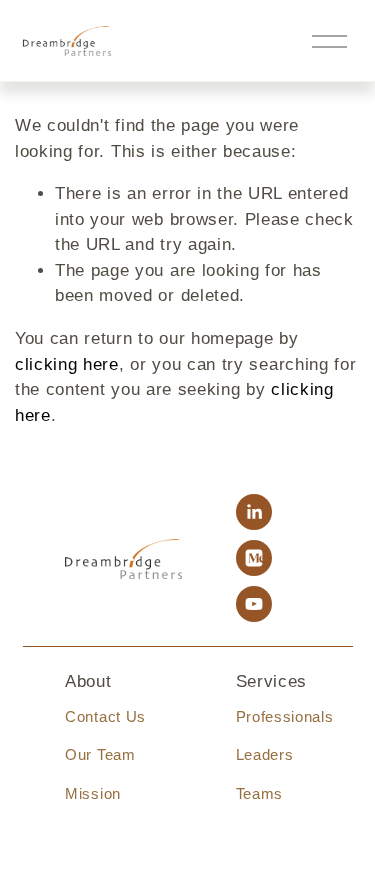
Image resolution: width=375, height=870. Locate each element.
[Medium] (254, 558)
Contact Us (105, 716)
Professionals (285, 716)
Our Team (100, 754)
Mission (93, 793)
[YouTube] (254, 604)
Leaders (265, 754)
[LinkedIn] (254, 512)
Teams (259, 793)
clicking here (67, 364)
